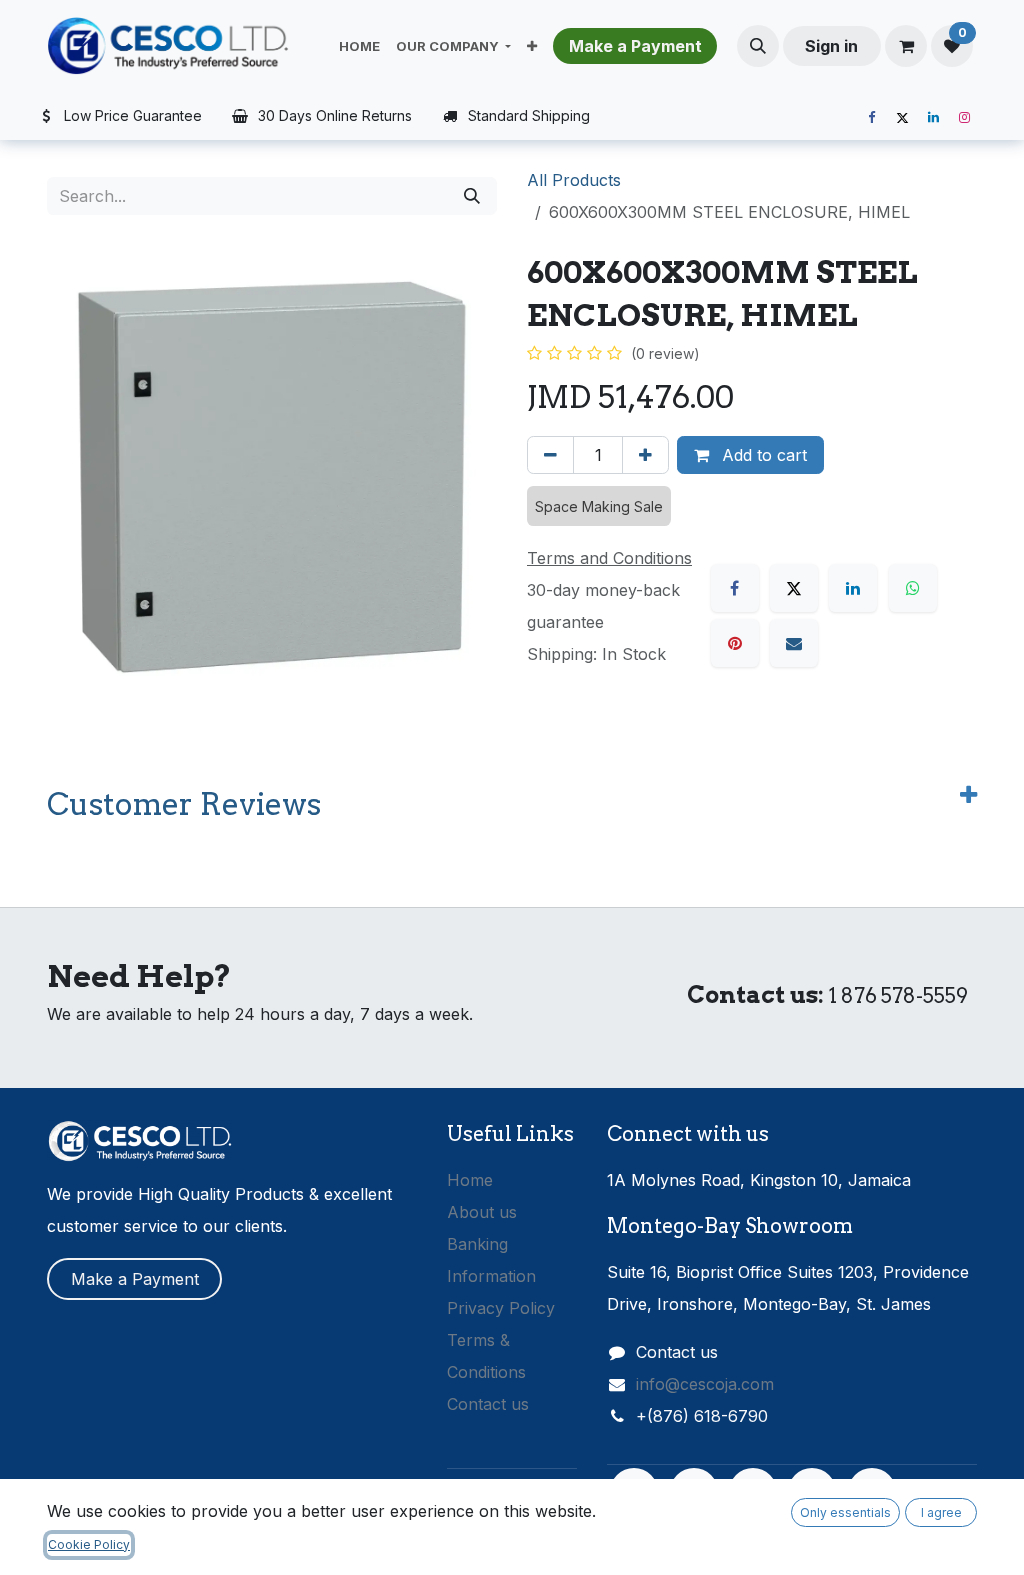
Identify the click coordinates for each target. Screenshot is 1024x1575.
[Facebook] (871, 118)
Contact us (488, 1404)
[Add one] (645, 455)
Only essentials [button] (845, 1512)
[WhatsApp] (913, 588)
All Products (574, 180)
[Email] (794, 643)
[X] (902, 118)
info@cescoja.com (705, 1384)
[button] (758, 46)
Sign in (831, 46)
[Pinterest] (735, 643)
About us (482, 1212)
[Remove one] (550, 455)
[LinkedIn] (933, 118)
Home (470, 1180)
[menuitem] (359, 46)
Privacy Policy (501, 1308)
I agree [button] (941, 1512)
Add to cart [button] (762, 455)
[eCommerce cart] (906, 46)
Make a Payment (135, 1279)
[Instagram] (964, 118)
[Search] (472, 196)
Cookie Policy (89, 1544)
